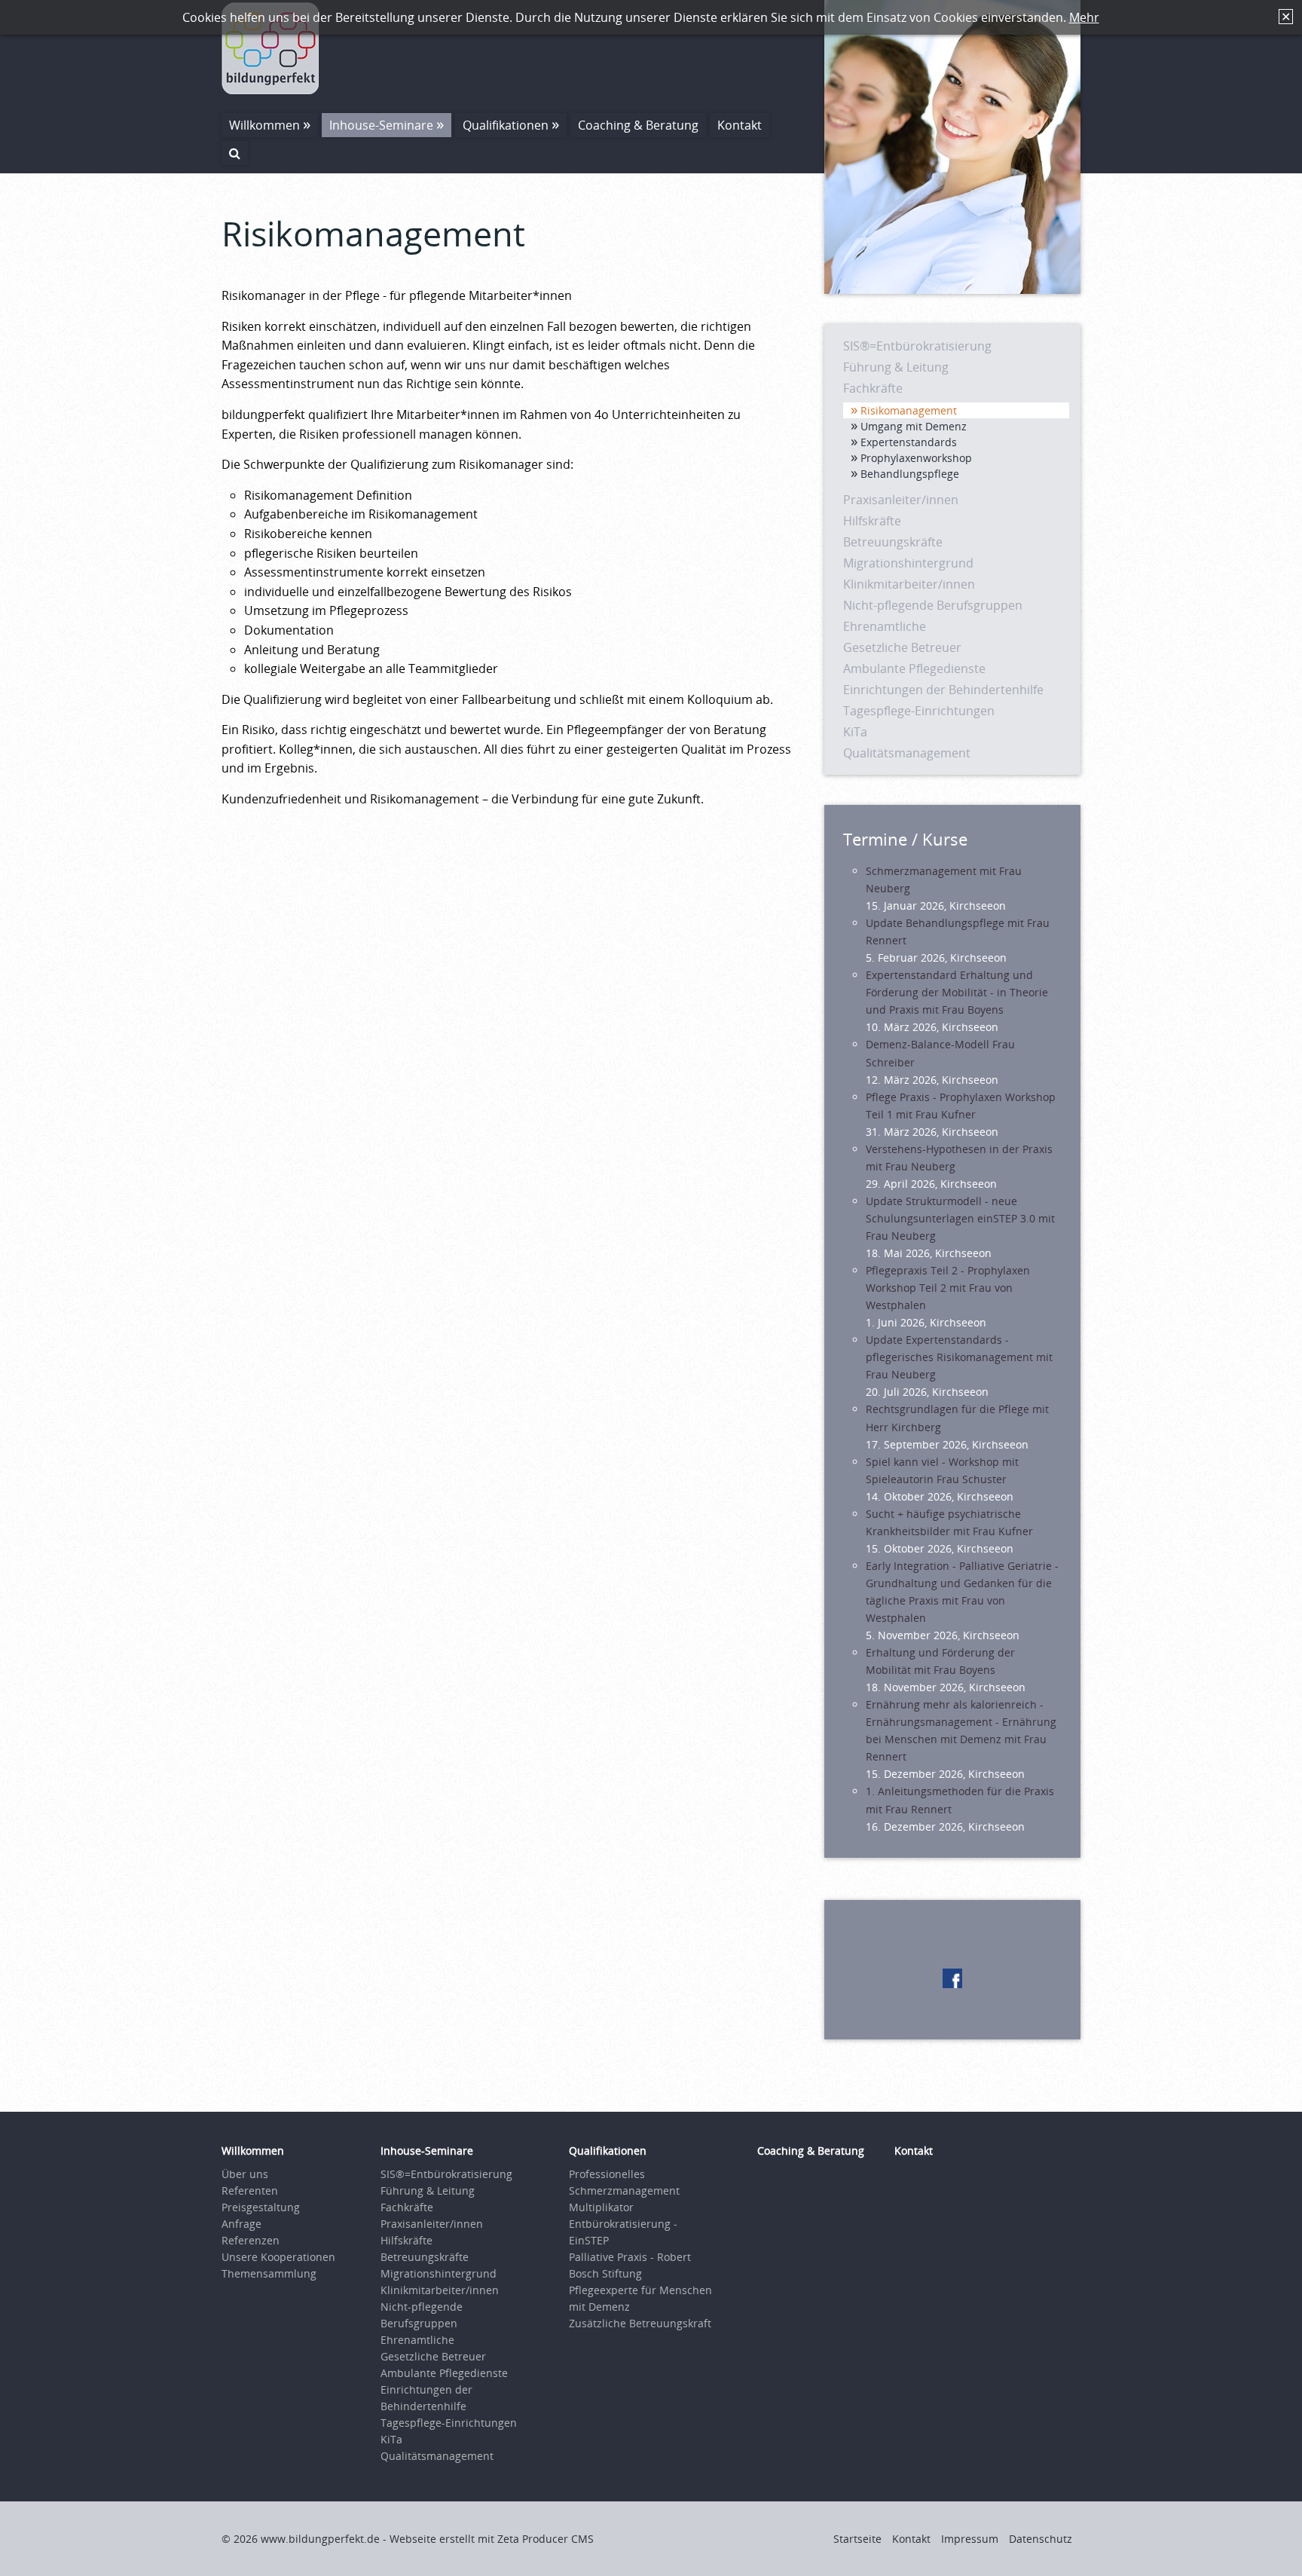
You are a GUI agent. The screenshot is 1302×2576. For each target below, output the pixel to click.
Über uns (245, 2174)
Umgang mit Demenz (914, 426)
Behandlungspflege (910, 474)
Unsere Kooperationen (278, 2257)
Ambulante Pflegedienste (914, 668)
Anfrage (241, 2224)
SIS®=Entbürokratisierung (917, 346)
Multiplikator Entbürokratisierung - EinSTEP (623, 2224)
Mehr (1084, 17)
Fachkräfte (873, 388)
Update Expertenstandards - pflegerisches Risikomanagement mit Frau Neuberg (959, 1357)
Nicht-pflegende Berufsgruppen (933, 605)
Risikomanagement (909, 410)
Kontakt (740, 125)
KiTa (855, 732)
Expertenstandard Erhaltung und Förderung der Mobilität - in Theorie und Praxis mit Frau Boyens (957, 992)
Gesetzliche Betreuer (902, 647)
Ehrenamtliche (885, 626)
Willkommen (264, 125)
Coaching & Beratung (638, 125)
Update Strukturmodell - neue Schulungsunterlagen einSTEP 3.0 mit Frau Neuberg (960, 1218)
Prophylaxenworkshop (916, 458)
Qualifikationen (506, 125)
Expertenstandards (909, 442)
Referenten (250, 2191)
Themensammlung (269, 2273)
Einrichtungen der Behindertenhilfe (943, 690)
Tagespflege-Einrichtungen (919, 711)
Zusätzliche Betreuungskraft (640, 2323)
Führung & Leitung (896, 367)
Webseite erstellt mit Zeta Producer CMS (492, 2539)
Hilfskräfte (872, 521)
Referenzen (251, 2240)
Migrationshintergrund (908, 563)
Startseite (857, 2539)
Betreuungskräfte (893, 542)
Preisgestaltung (261, 2207)
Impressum (970, 2539)
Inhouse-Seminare (381, 125)
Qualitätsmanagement (907, 753)
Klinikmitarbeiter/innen (909, 584)
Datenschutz (1041, 2539)
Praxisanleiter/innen (901, 500)
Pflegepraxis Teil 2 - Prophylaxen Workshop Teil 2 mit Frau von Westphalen (948, 1288)
